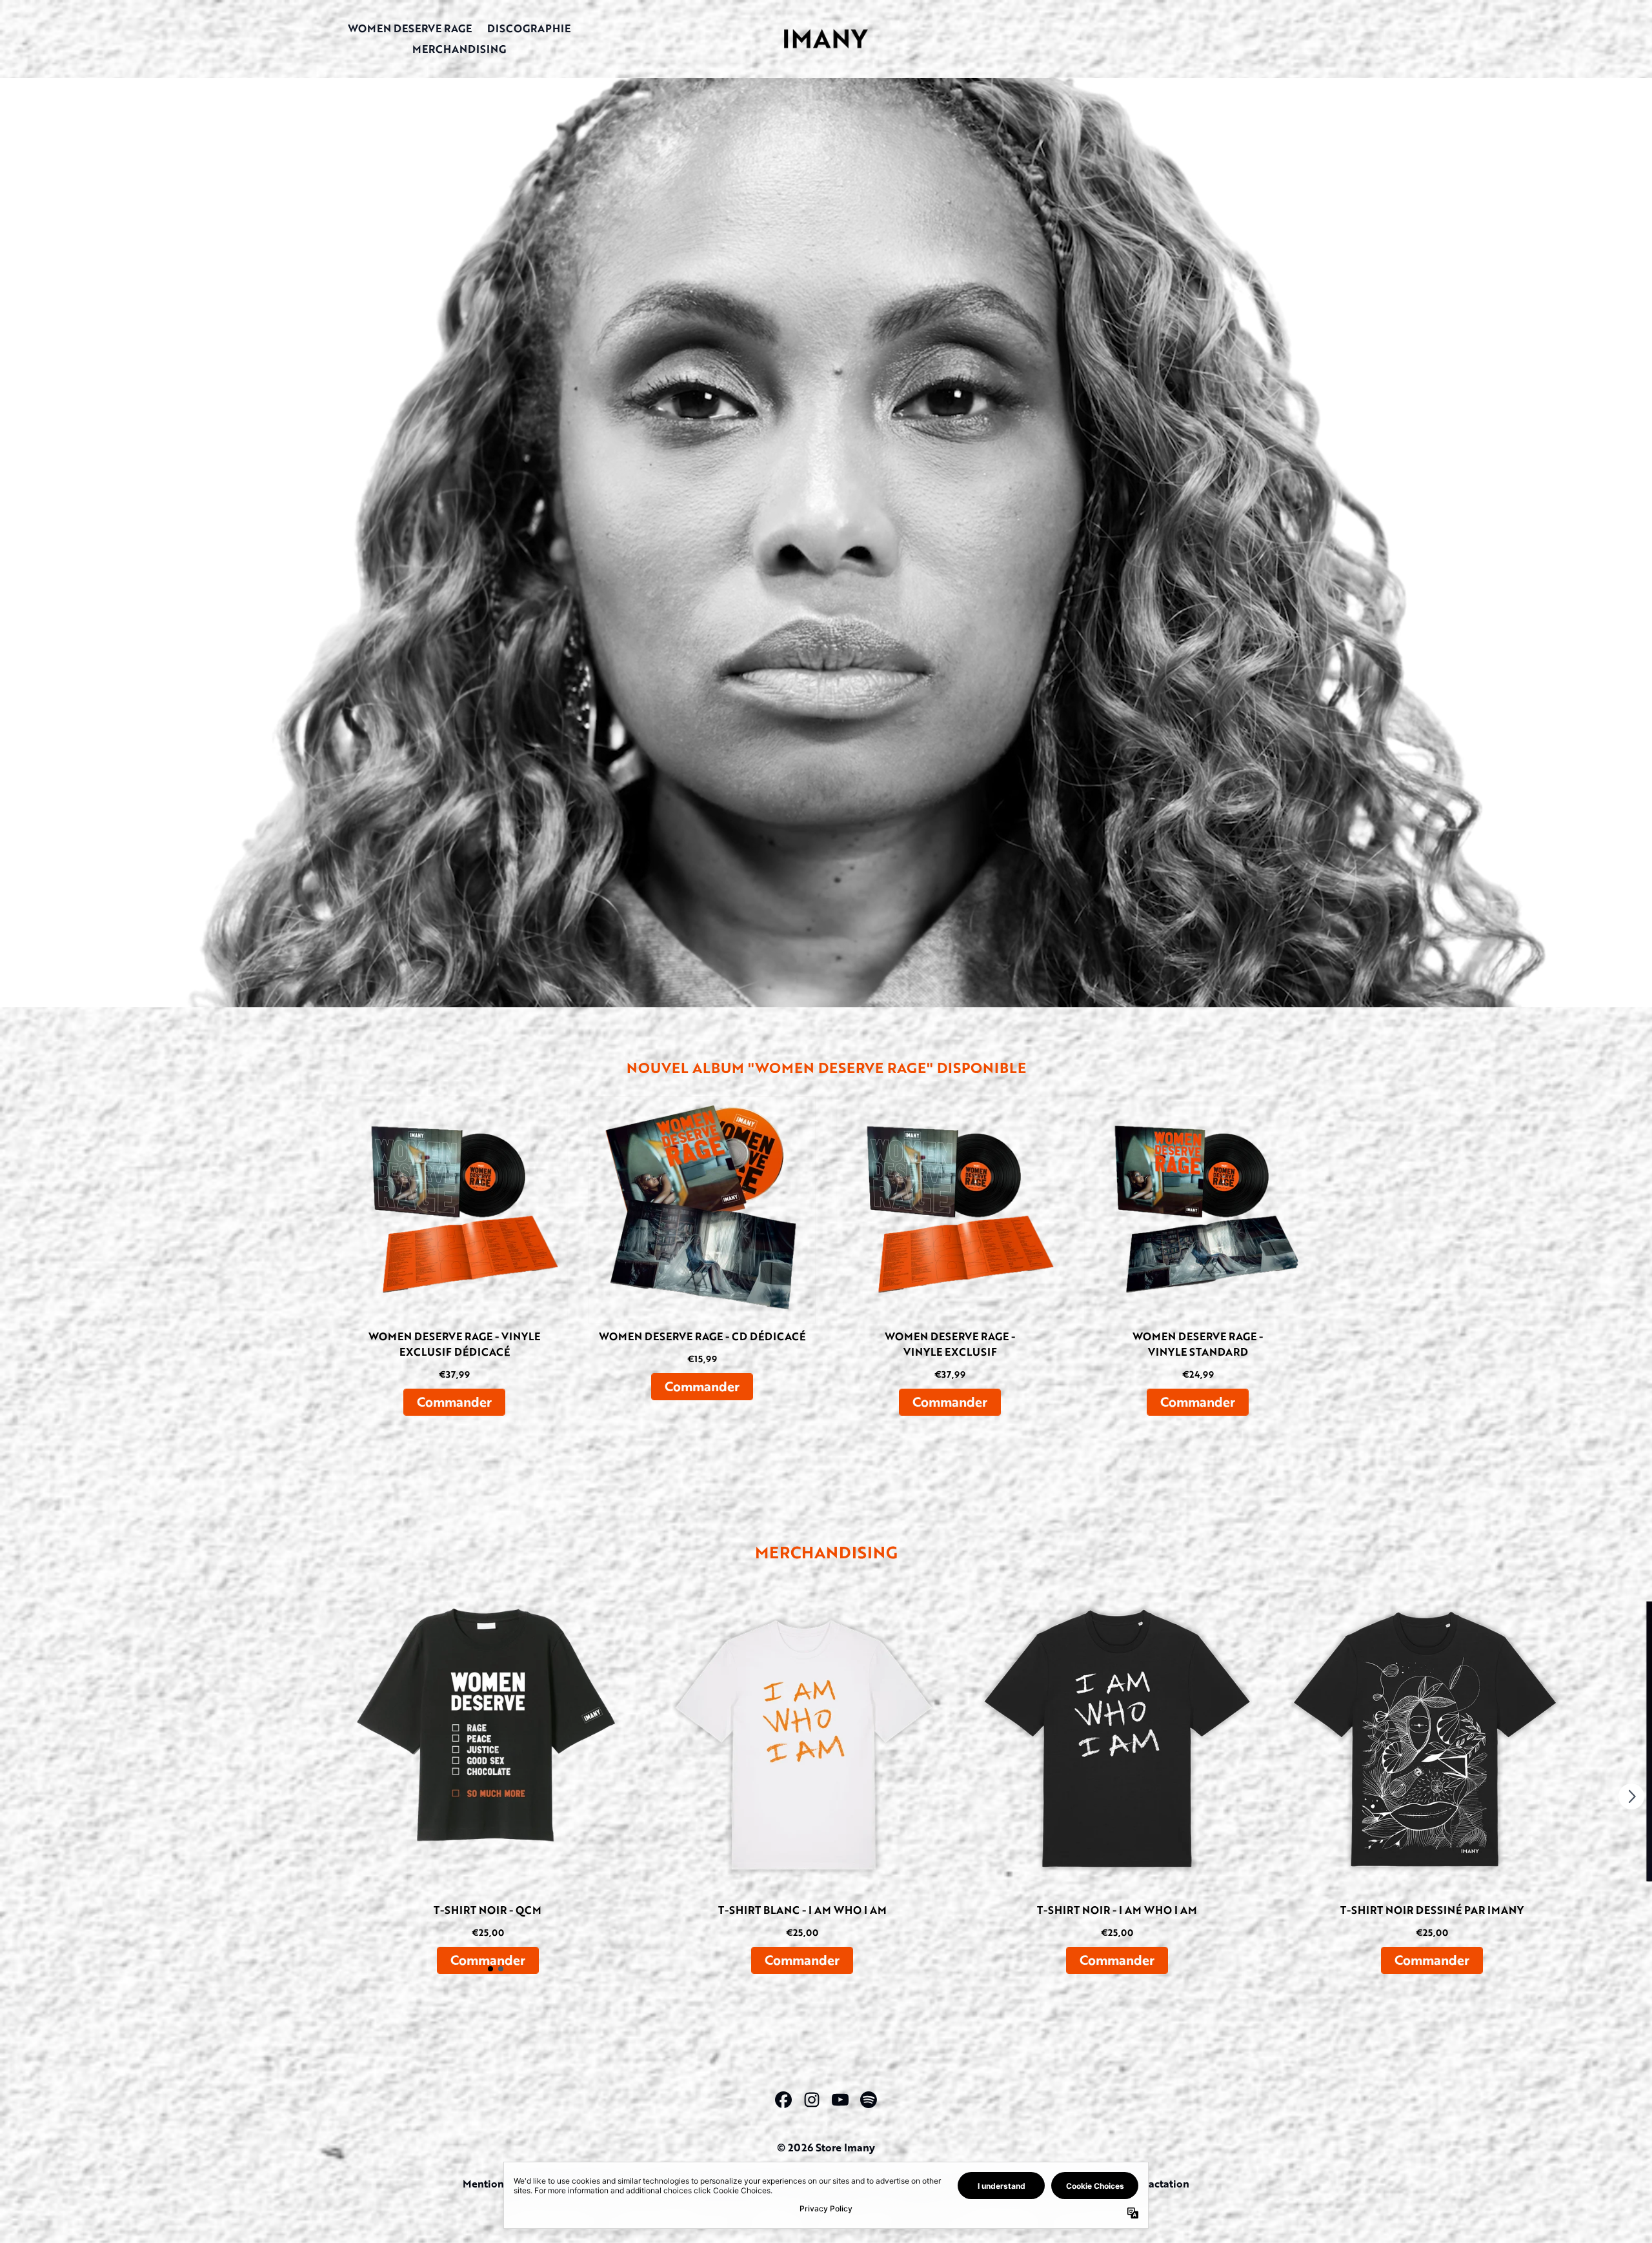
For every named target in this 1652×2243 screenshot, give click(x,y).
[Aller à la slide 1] (490, 1969)
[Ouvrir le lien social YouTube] (840, 2100)
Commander (454, 1402)
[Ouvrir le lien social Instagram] (812, 2100)
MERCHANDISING (459, 49)
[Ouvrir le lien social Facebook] (783, 2100)
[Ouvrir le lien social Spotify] (869, 2100)
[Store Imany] (826, 38)
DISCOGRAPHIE (529, 28)
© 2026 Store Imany (826, 2147)
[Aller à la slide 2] (501, 1969)
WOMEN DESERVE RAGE (410, 28)
